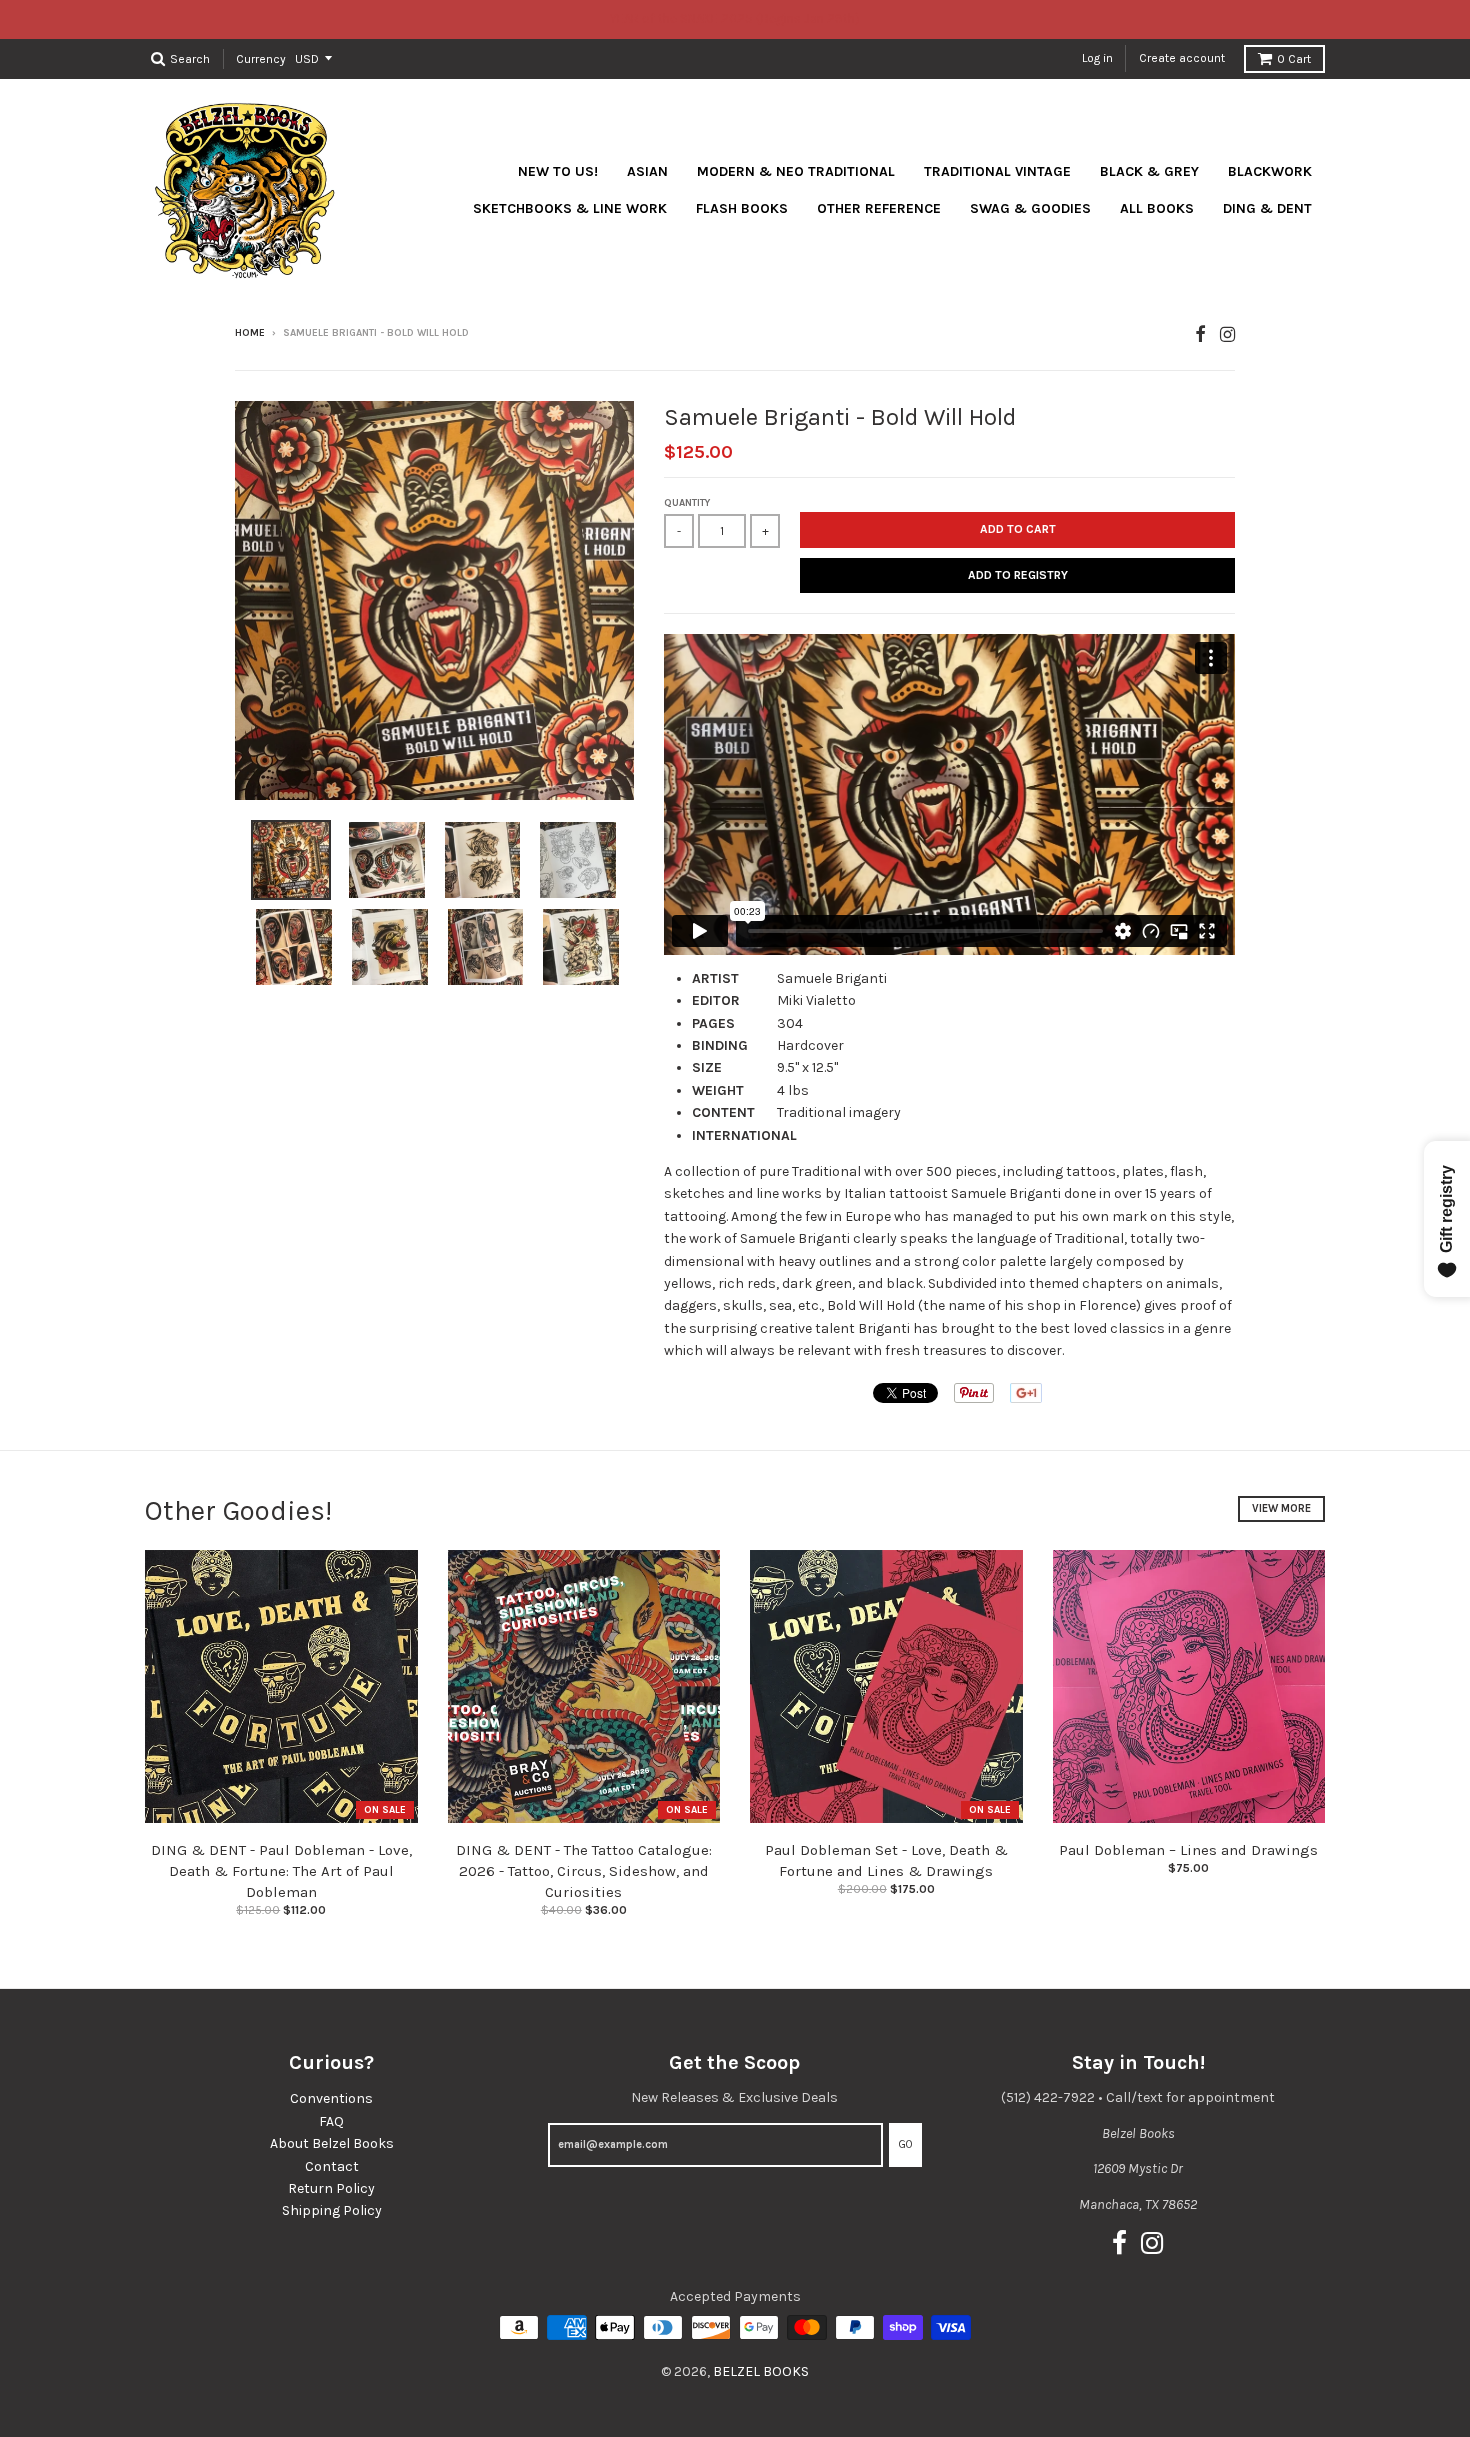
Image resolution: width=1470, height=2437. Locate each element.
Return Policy (331, 2188)
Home (250, 333)
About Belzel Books (332, 2143)
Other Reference (879, 208)
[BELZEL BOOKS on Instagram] (1227, 334)
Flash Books (742, 208)
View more (1281, 1508)
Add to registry (1018, 575)
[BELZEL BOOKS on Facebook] (1200, 334)
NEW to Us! (558, 171)
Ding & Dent (1267, 208)
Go (905, 2144)
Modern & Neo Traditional (796, 171)
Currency (261, 58)
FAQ (331, 2121)
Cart (1294, 59)
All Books (1157, 208)
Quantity (687, 503)
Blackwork (1270, 171)
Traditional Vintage (997, 171)
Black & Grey (1149, 171)
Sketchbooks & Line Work (570, 208)
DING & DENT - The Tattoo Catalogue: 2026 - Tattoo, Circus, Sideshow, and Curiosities (584, 1871)
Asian (647, 171)
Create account (1182, 58)
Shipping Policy (332, 2210)
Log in (1097, 58)
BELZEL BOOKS (761, 2371)
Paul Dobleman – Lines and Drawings (1188, 1850)
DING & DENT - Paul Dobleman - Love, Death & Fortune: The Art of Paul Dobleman (281, 1871)
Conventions (331, 2098)
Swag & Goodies (1030, 208)
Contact (332, 2166)
